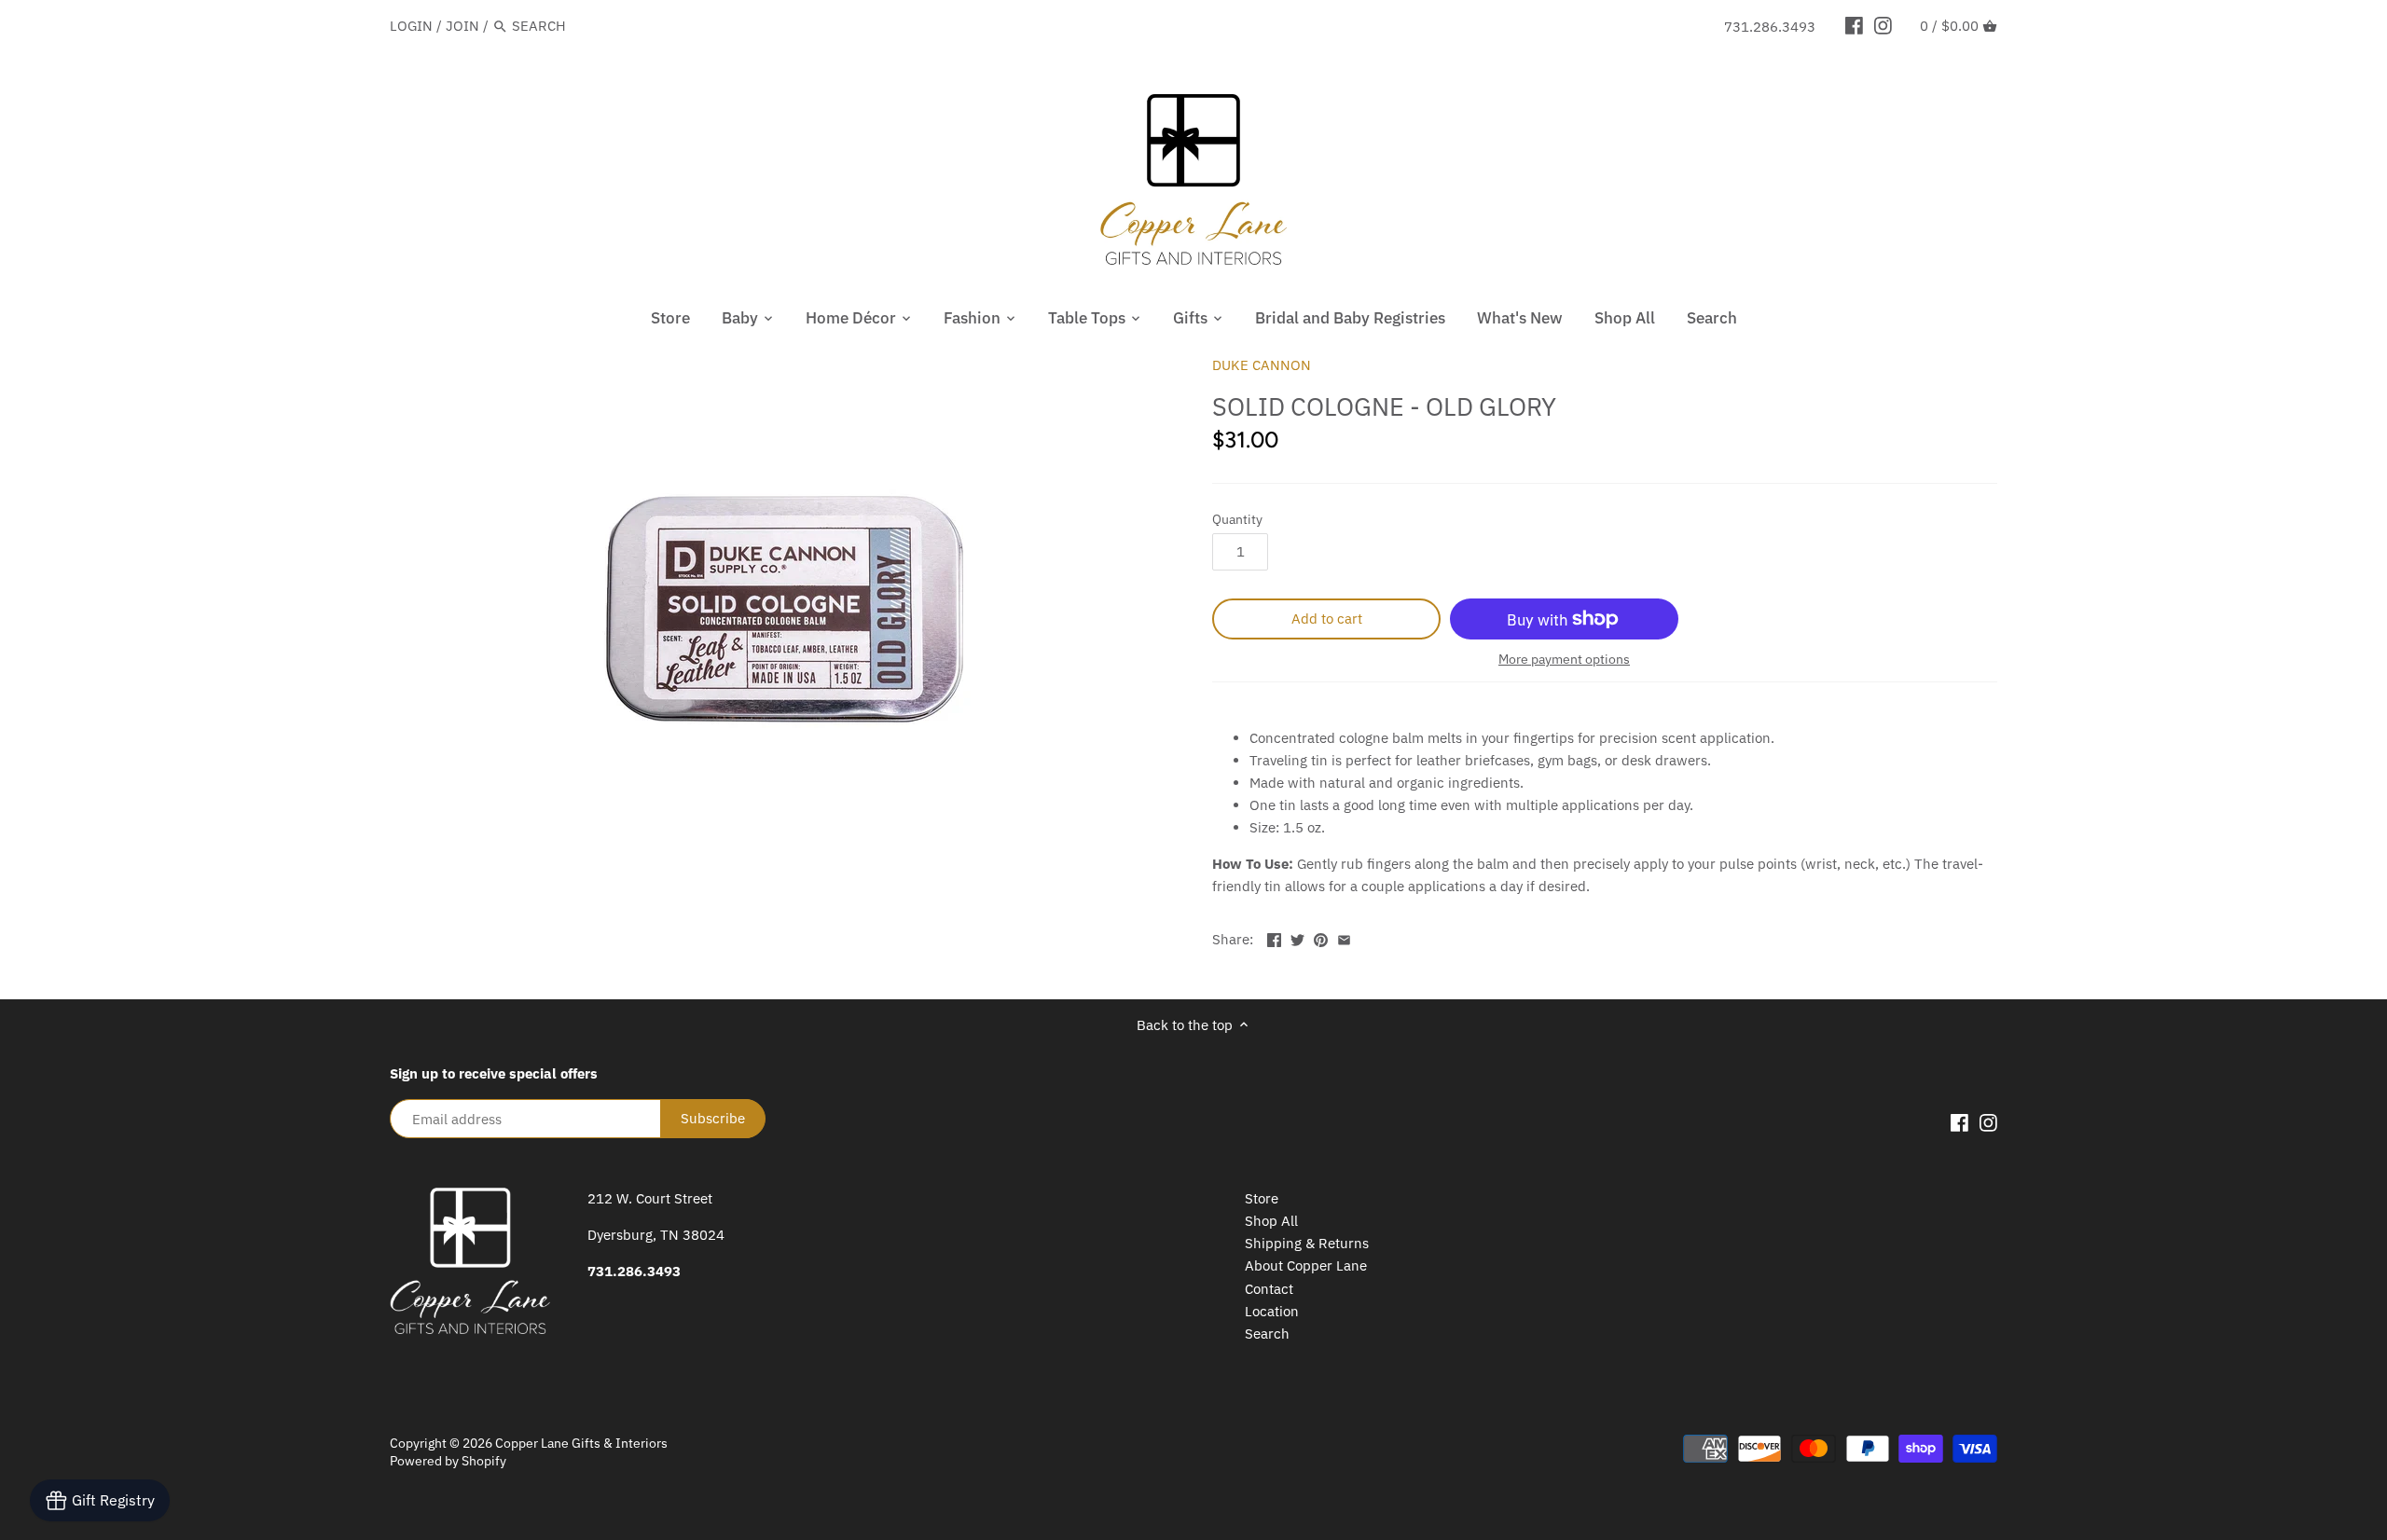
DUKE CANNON (1262, 365)
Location (1272, 1311)
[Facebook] (1854, 25)
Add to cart (1327, 619)
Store (1262, 1198)
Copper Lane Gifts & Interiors (581, 1443)
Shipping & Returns (1307, 1243)
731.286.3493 (1770, 27)
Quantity (1237, 519)
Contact (1269, 1289)
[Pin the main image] (1321, 937)
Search (1267, 1334)
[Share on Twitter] (1297, 937)
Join (462, 26)
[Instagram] (1883, 25)
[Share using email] (1344, 937)
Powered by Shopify (448, 1461)
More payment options (1564, 660)
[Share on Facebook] (1274, 937)
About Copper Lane (1306, 1265)
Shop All (1271, 1221)
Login (411, 26)
